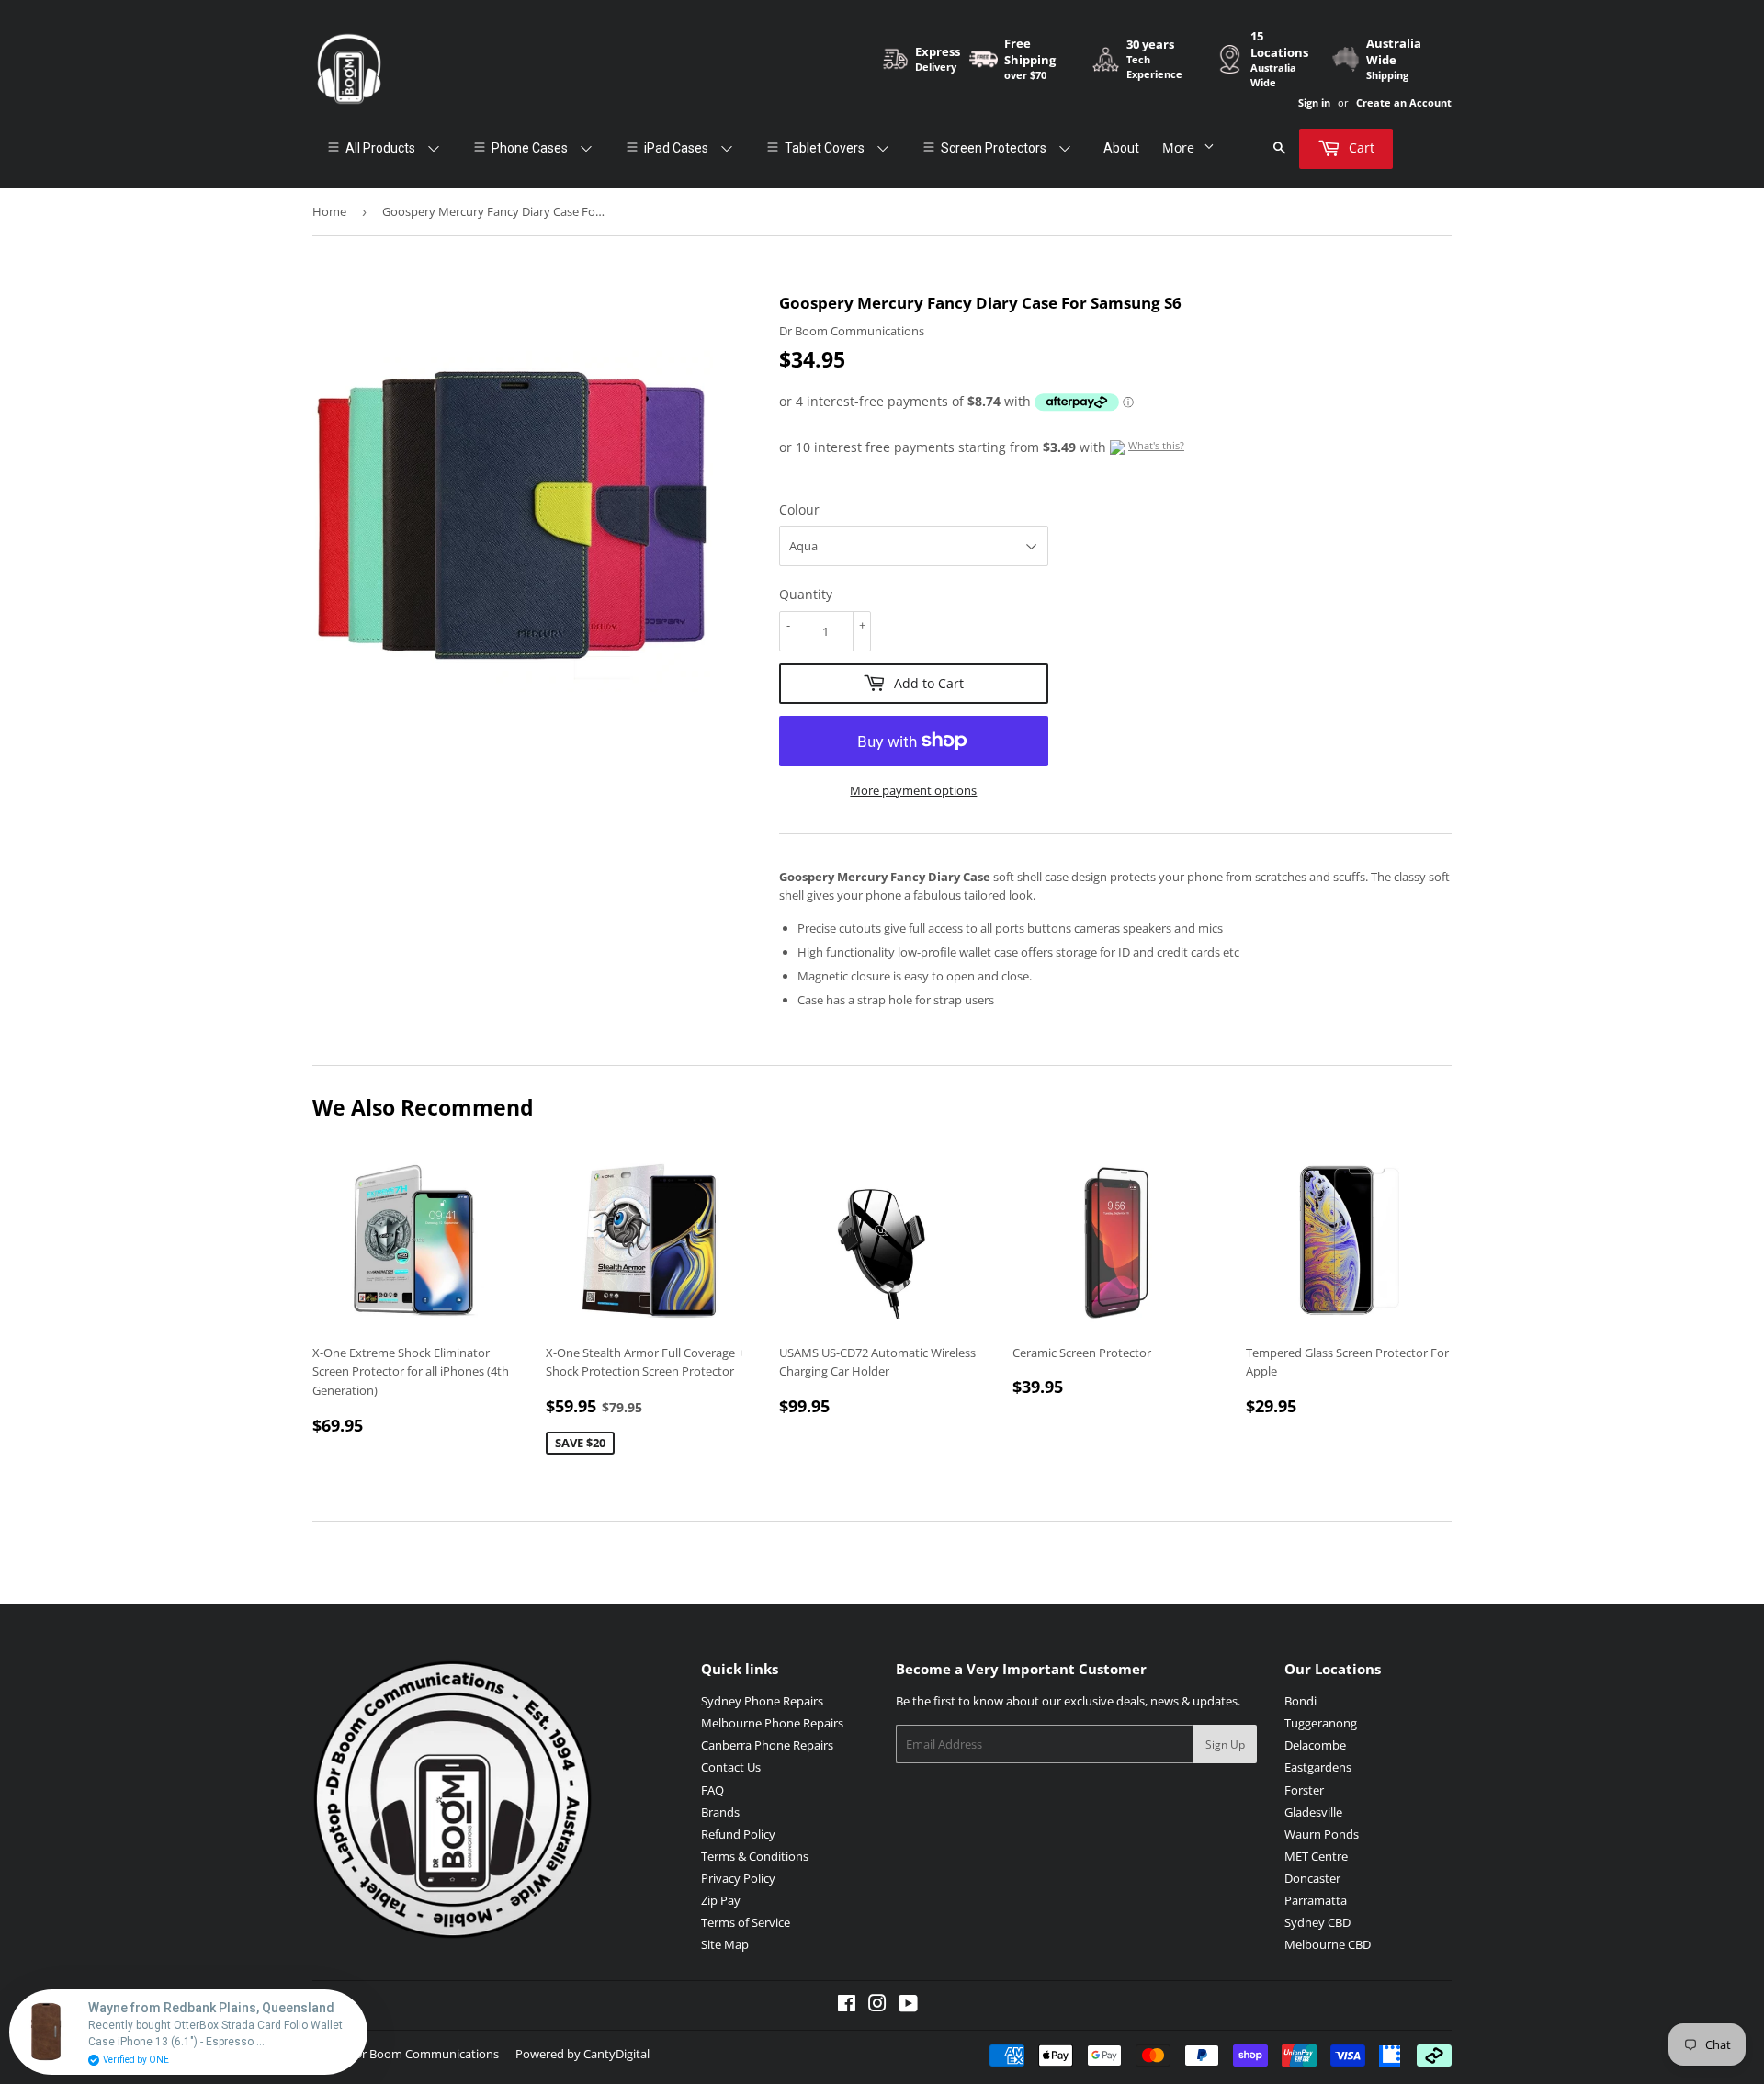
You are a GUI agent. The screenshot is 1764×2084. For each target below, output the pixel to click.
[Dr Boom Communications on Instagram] (877, 2006)
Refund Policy (738, 1834)
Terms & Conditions (755, 1856)
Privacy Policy (738, 1878)
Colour (799, 510)
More (1178, 147)
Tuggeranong (1321, 1723)
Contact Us (731, 1767)
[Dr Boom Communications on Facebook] (847, 2006)
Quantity (806, 594)
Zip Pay (721, 1900)
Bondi (1300, 1701)
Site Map (725, 1944)
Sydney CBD (1317, 1922)
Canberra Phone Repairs (767, 1745)
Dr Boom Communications (426, 2054)
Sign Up (1225, 1744)
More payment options (913, 790)
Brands (720, 1812)
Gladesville (1313, 1812)
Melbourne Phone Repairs (772, 1723)
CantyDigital (616, 2054)
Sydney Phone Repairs (762, 1701)
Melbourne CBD (1328, 1944)
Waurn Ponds (1322, 1834)
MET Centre (1316, 1856)
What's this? (1156, 445)
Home (329, 211)
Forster (1304, 1790)
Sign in (1314, 102)
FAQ (712, 1790)
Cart (1360, 147)
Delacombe (1315, 1745)
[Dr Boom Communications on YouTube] (908, 2006)
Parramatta (1316, 1900)
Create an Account (1404, 102)
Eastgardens (1318, 1767)
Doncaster (1312, 1878)
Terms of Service (746, 1922)
